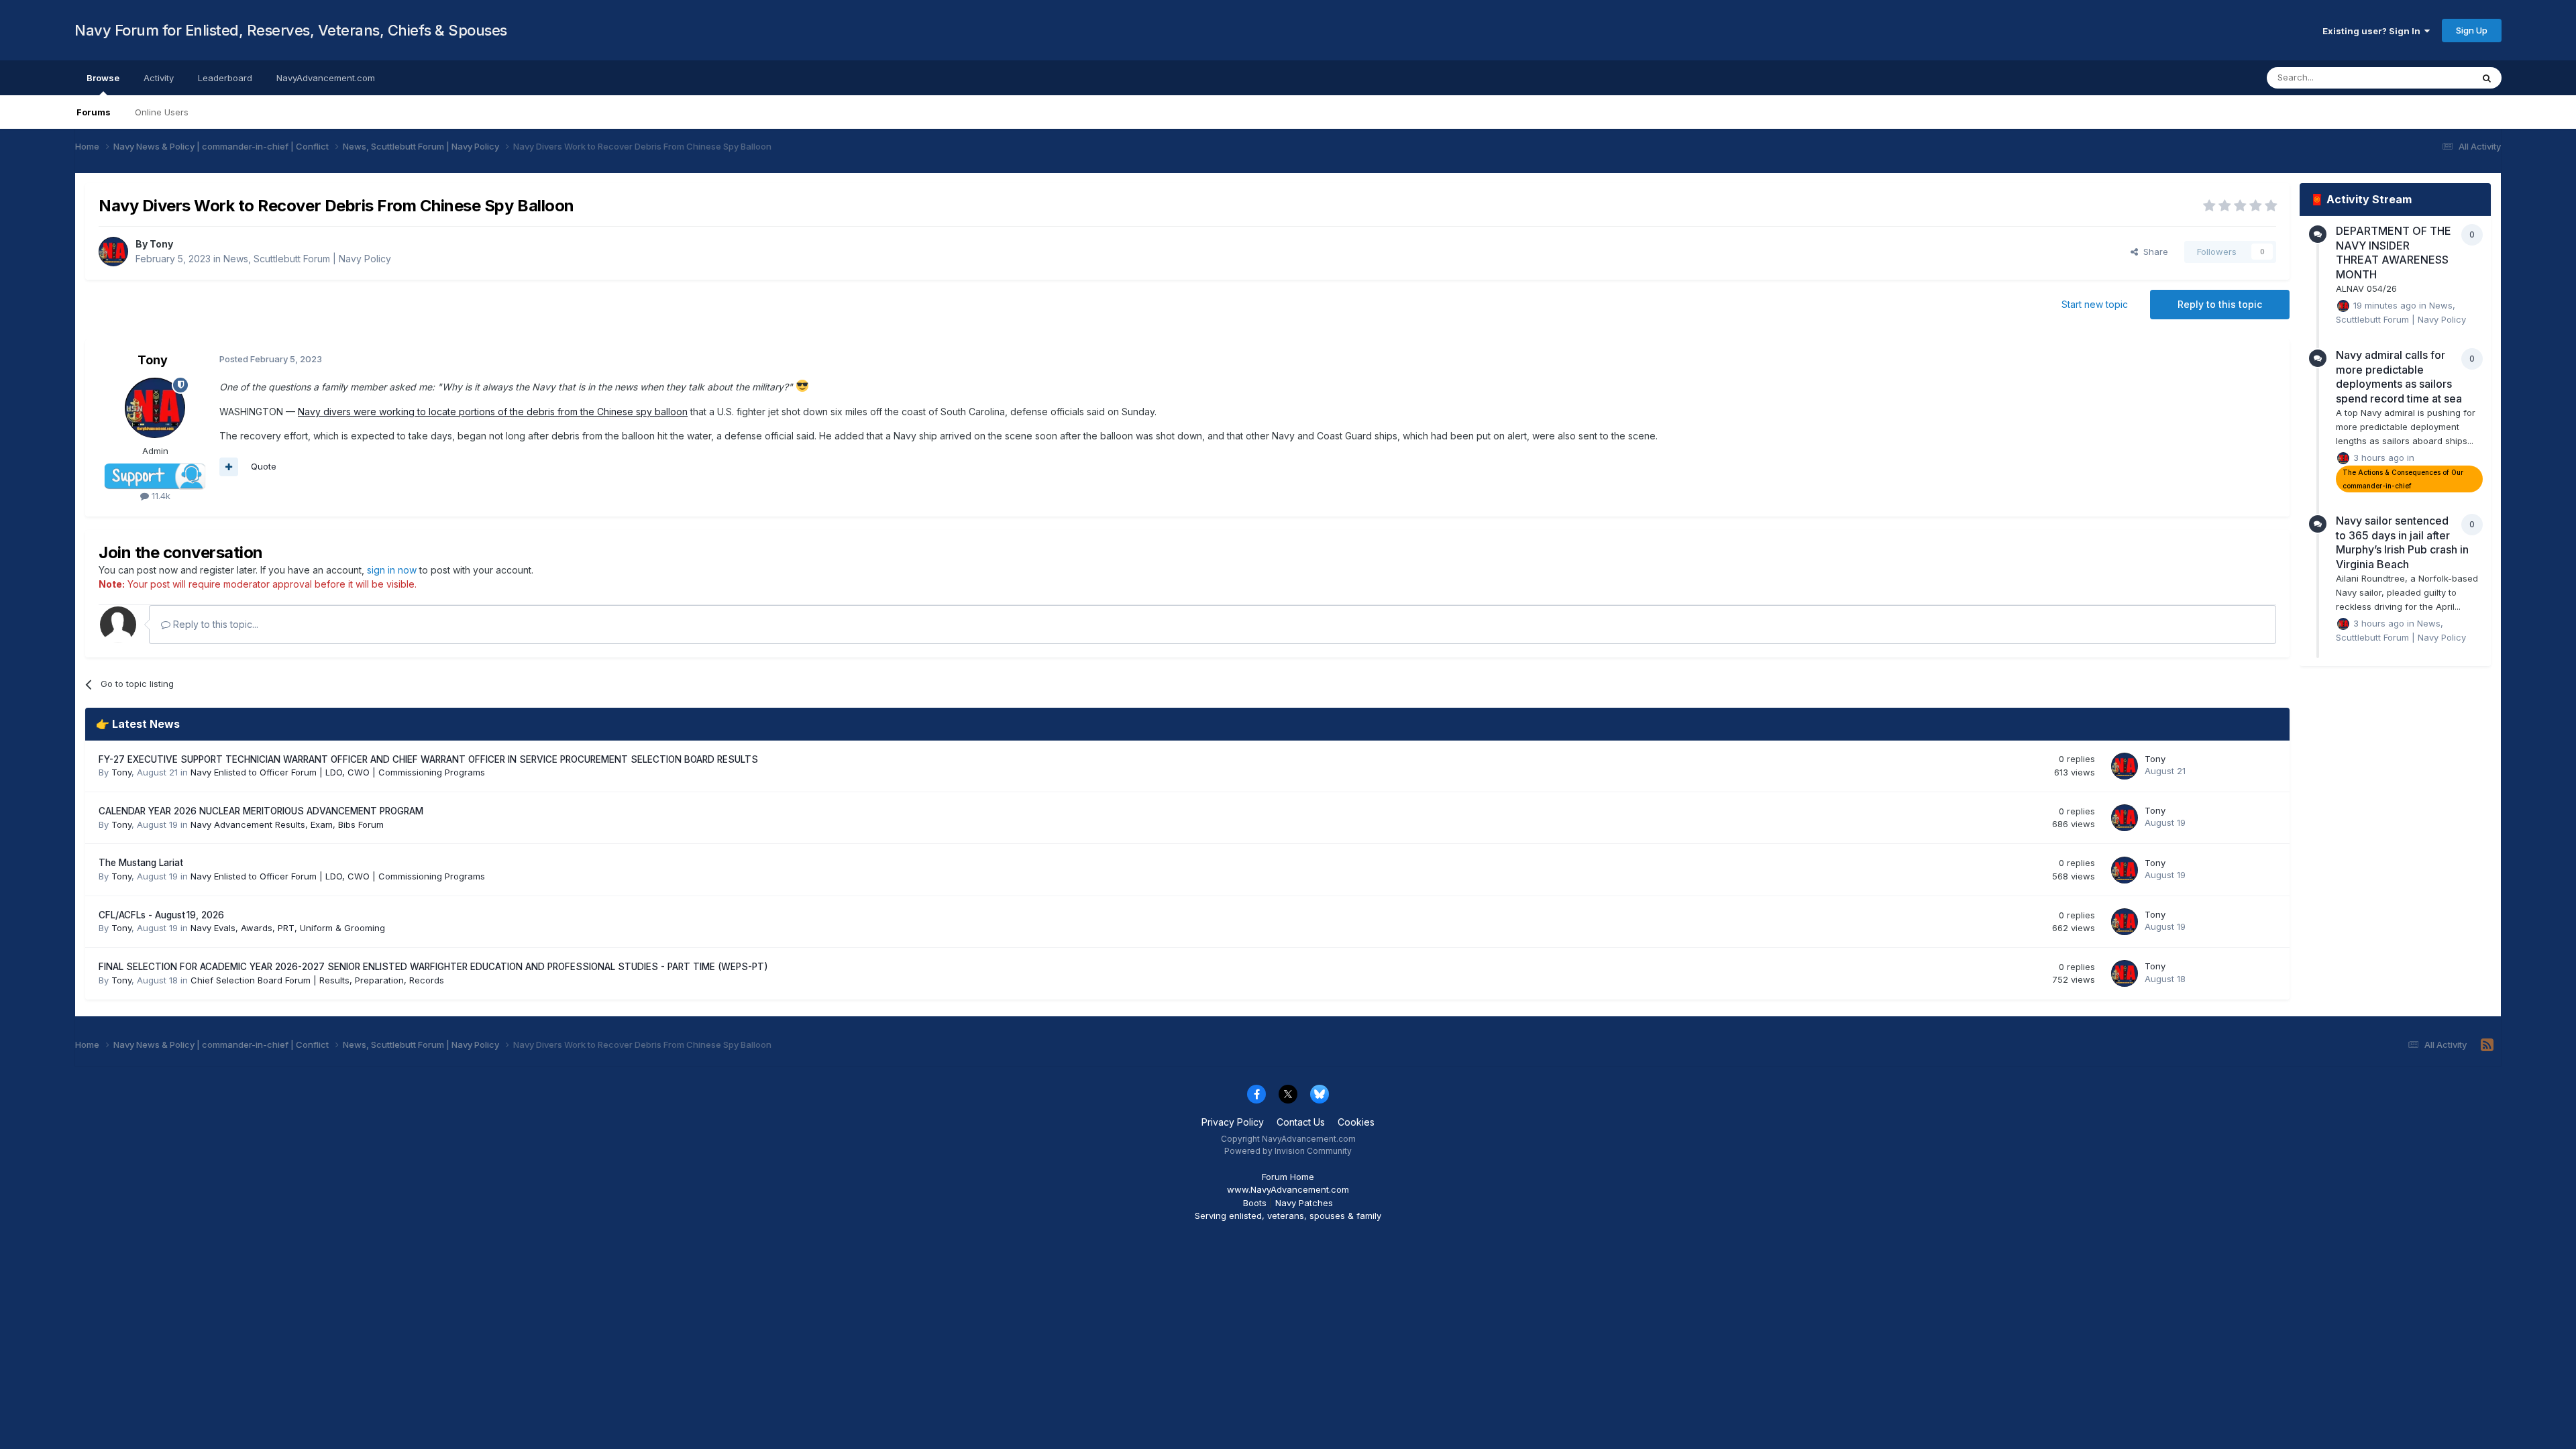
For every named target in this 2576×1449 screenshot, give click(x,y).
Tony (161, 244)
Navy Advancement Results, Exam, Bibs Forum (287, 824)
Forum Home (1288, 1177)
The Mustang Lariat (141, 863)
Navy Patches (1304, 1203)
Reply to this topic (2220, 304)
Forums (94, 112)
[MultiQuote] (229, 467)
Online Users (162, 112)
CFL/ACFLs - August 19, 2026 (161, 915)
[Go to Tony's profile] (113, 252)
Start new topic (2095, 304)
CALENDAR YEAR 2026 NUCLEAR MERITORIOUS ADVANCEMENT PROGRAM (261, 811)
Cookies (1356, 1122)
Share (2153, 252)
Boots (1255, 1203)
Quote (264, 466)
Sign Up (2472, 30)
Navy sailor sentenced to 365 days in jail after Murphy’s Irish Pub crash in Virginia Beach (2402, 542)
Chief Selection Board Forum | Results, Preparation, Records (317, 980)
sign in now (392, 570)
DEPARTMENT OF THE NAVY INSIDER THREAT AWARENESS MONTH (2394, 253)
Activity (159, 78)
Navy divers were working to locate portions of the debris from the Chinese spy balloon (493, 412)
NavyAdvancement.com (326, 78)
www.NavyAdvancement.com (1288, 1189)
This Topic (2433, 77)
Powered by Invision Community (1288, 1151)
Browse (103, 78)
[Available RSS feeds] (2487, 1045)
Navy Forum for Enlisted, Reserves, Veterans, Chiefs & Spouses (291, 30)
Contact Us (1301, 1122)
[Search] (2487, 78)
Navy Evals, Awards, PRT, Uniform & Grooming (288, 928)
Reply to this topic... (214, 624)
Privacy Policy (1233, 1122)
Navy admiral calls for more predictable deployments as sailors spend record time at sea (2399, 377)
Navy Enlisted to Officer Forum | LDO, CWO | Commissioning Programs (338, 772)
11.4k (160, 496)
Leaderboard (225, 78)
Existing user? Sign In (2373, 31)
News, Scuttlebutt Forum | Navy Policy (307, 259)
